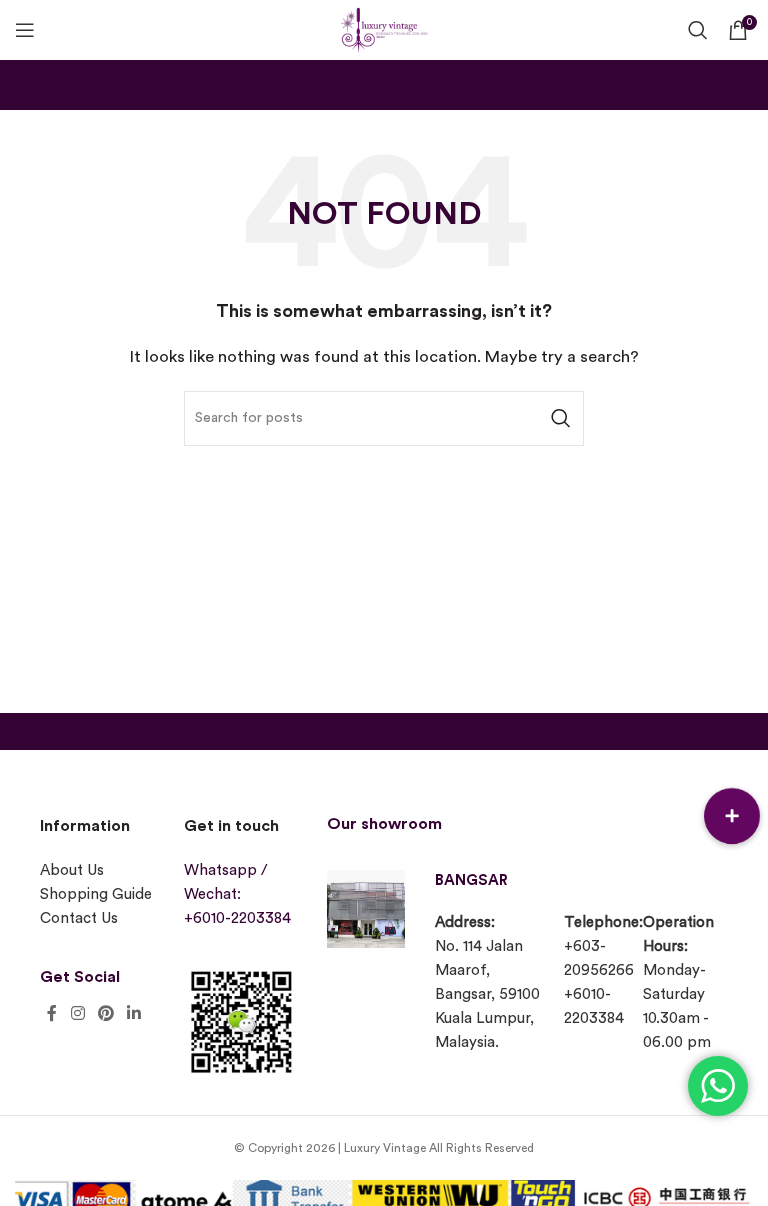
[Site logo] (384, 27)
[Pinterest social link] (105, 1013)
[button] (732, 816)
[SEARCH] (561, 418)
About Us (72, 870)
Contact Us (79, 918)
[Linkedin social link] (134, 1013)
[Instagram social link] (77, 1013)
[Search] (698, 30)
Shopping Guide (96, 894)
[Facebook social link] (52, 1013)
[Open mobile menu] (25, 30)
